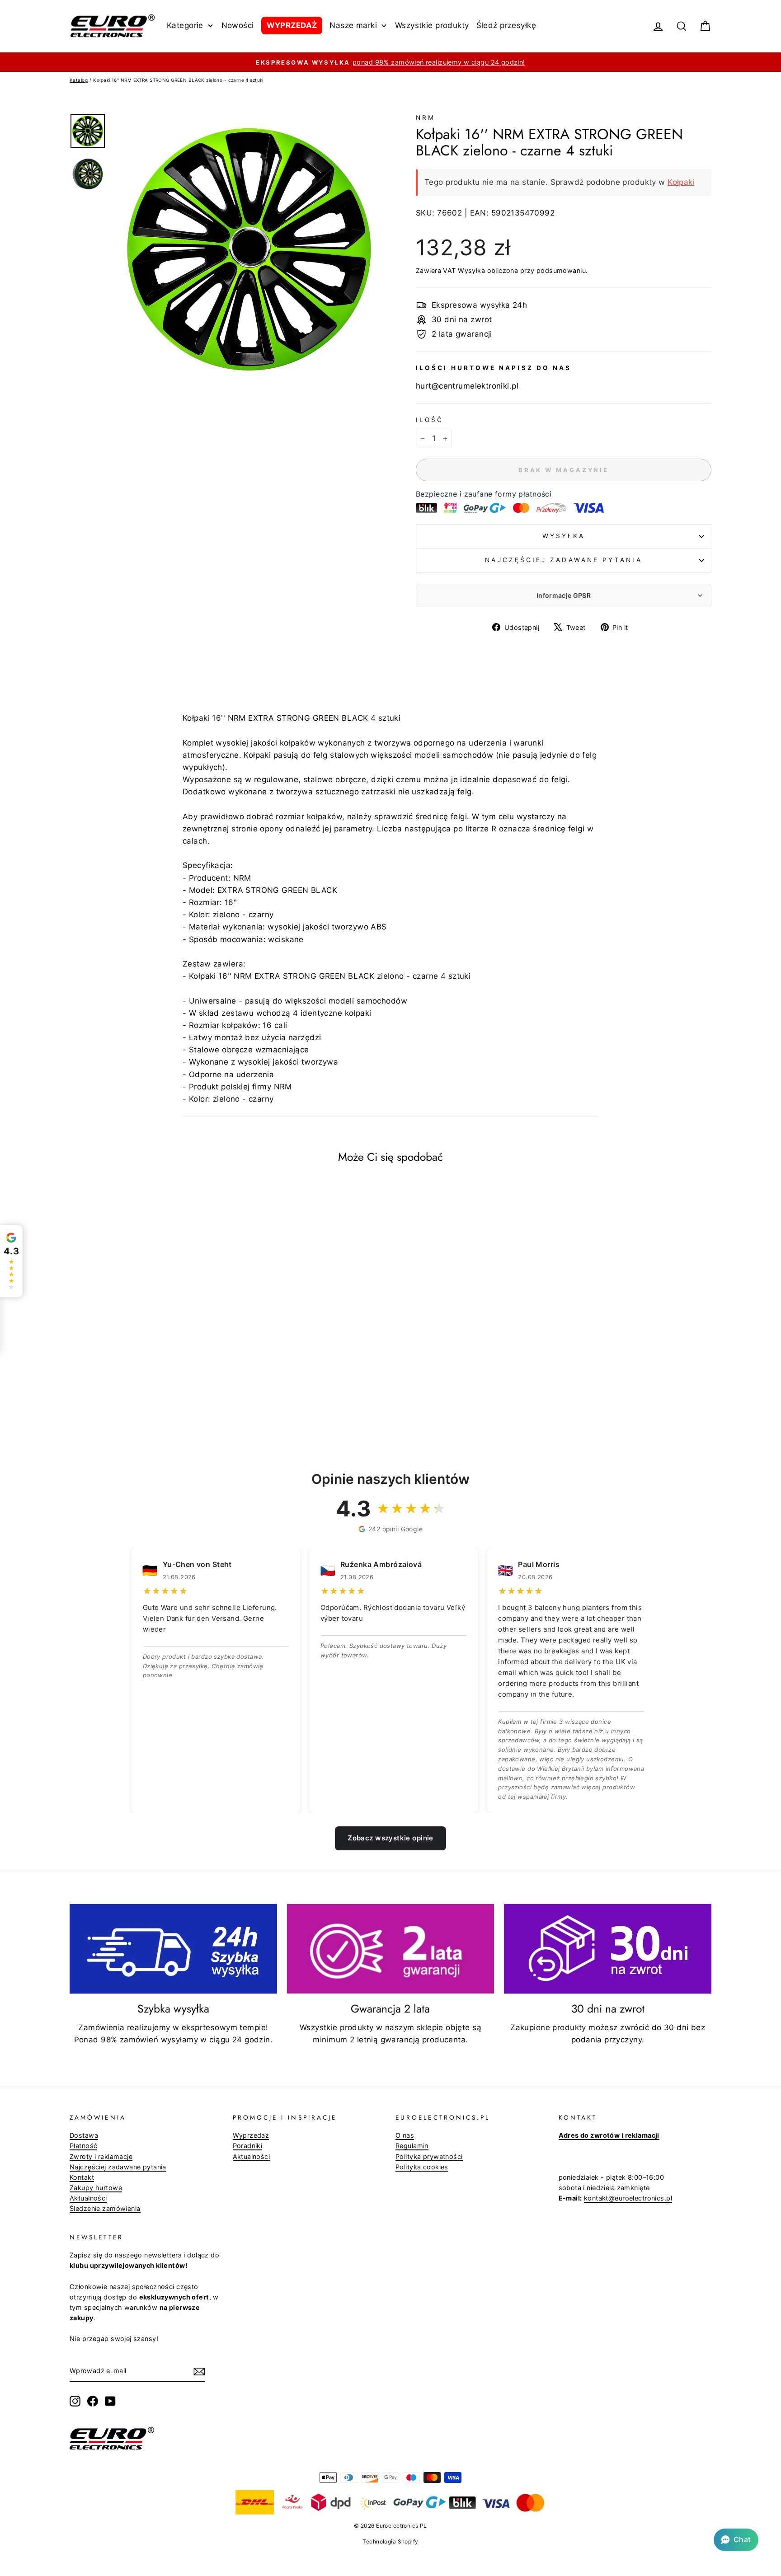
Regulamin (412, 2146)
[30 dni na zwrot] (608, 1949)
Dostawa (84, 2135)
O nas (405, 2135)
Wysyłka (471, 270)
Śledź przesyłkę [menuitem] (506, 25)
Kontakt (82, 2177)
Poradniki (248, 2146)
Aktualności (88, 2198)
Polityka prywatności (429, 2156)
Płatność (83, 2146)
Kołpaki (681, 182)
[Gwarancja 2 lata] (391, 1949)
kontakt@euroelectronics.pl (628, 2198)
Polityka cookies (422, 2167)
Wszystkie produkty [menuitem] (432, 25)
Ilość (430, 420)
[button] (736, 2540)
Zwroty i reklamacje (101, 2156)
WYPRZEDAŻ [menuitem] (292, 25)
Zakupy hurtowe (96, 2188)
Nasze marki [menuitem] (353, 25)
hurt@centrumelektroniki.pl (467, 386)
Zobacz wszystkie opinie (390, 1838)
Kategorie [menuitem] (185, 25)
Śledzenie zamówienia (105, 2208)
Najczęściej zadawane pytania (563, 560)
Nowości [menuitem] (238, 25)
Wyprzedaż (251, 2135)
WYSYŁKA (564, 536)
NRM (426, 117)
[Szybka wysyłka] (173, 1949)
